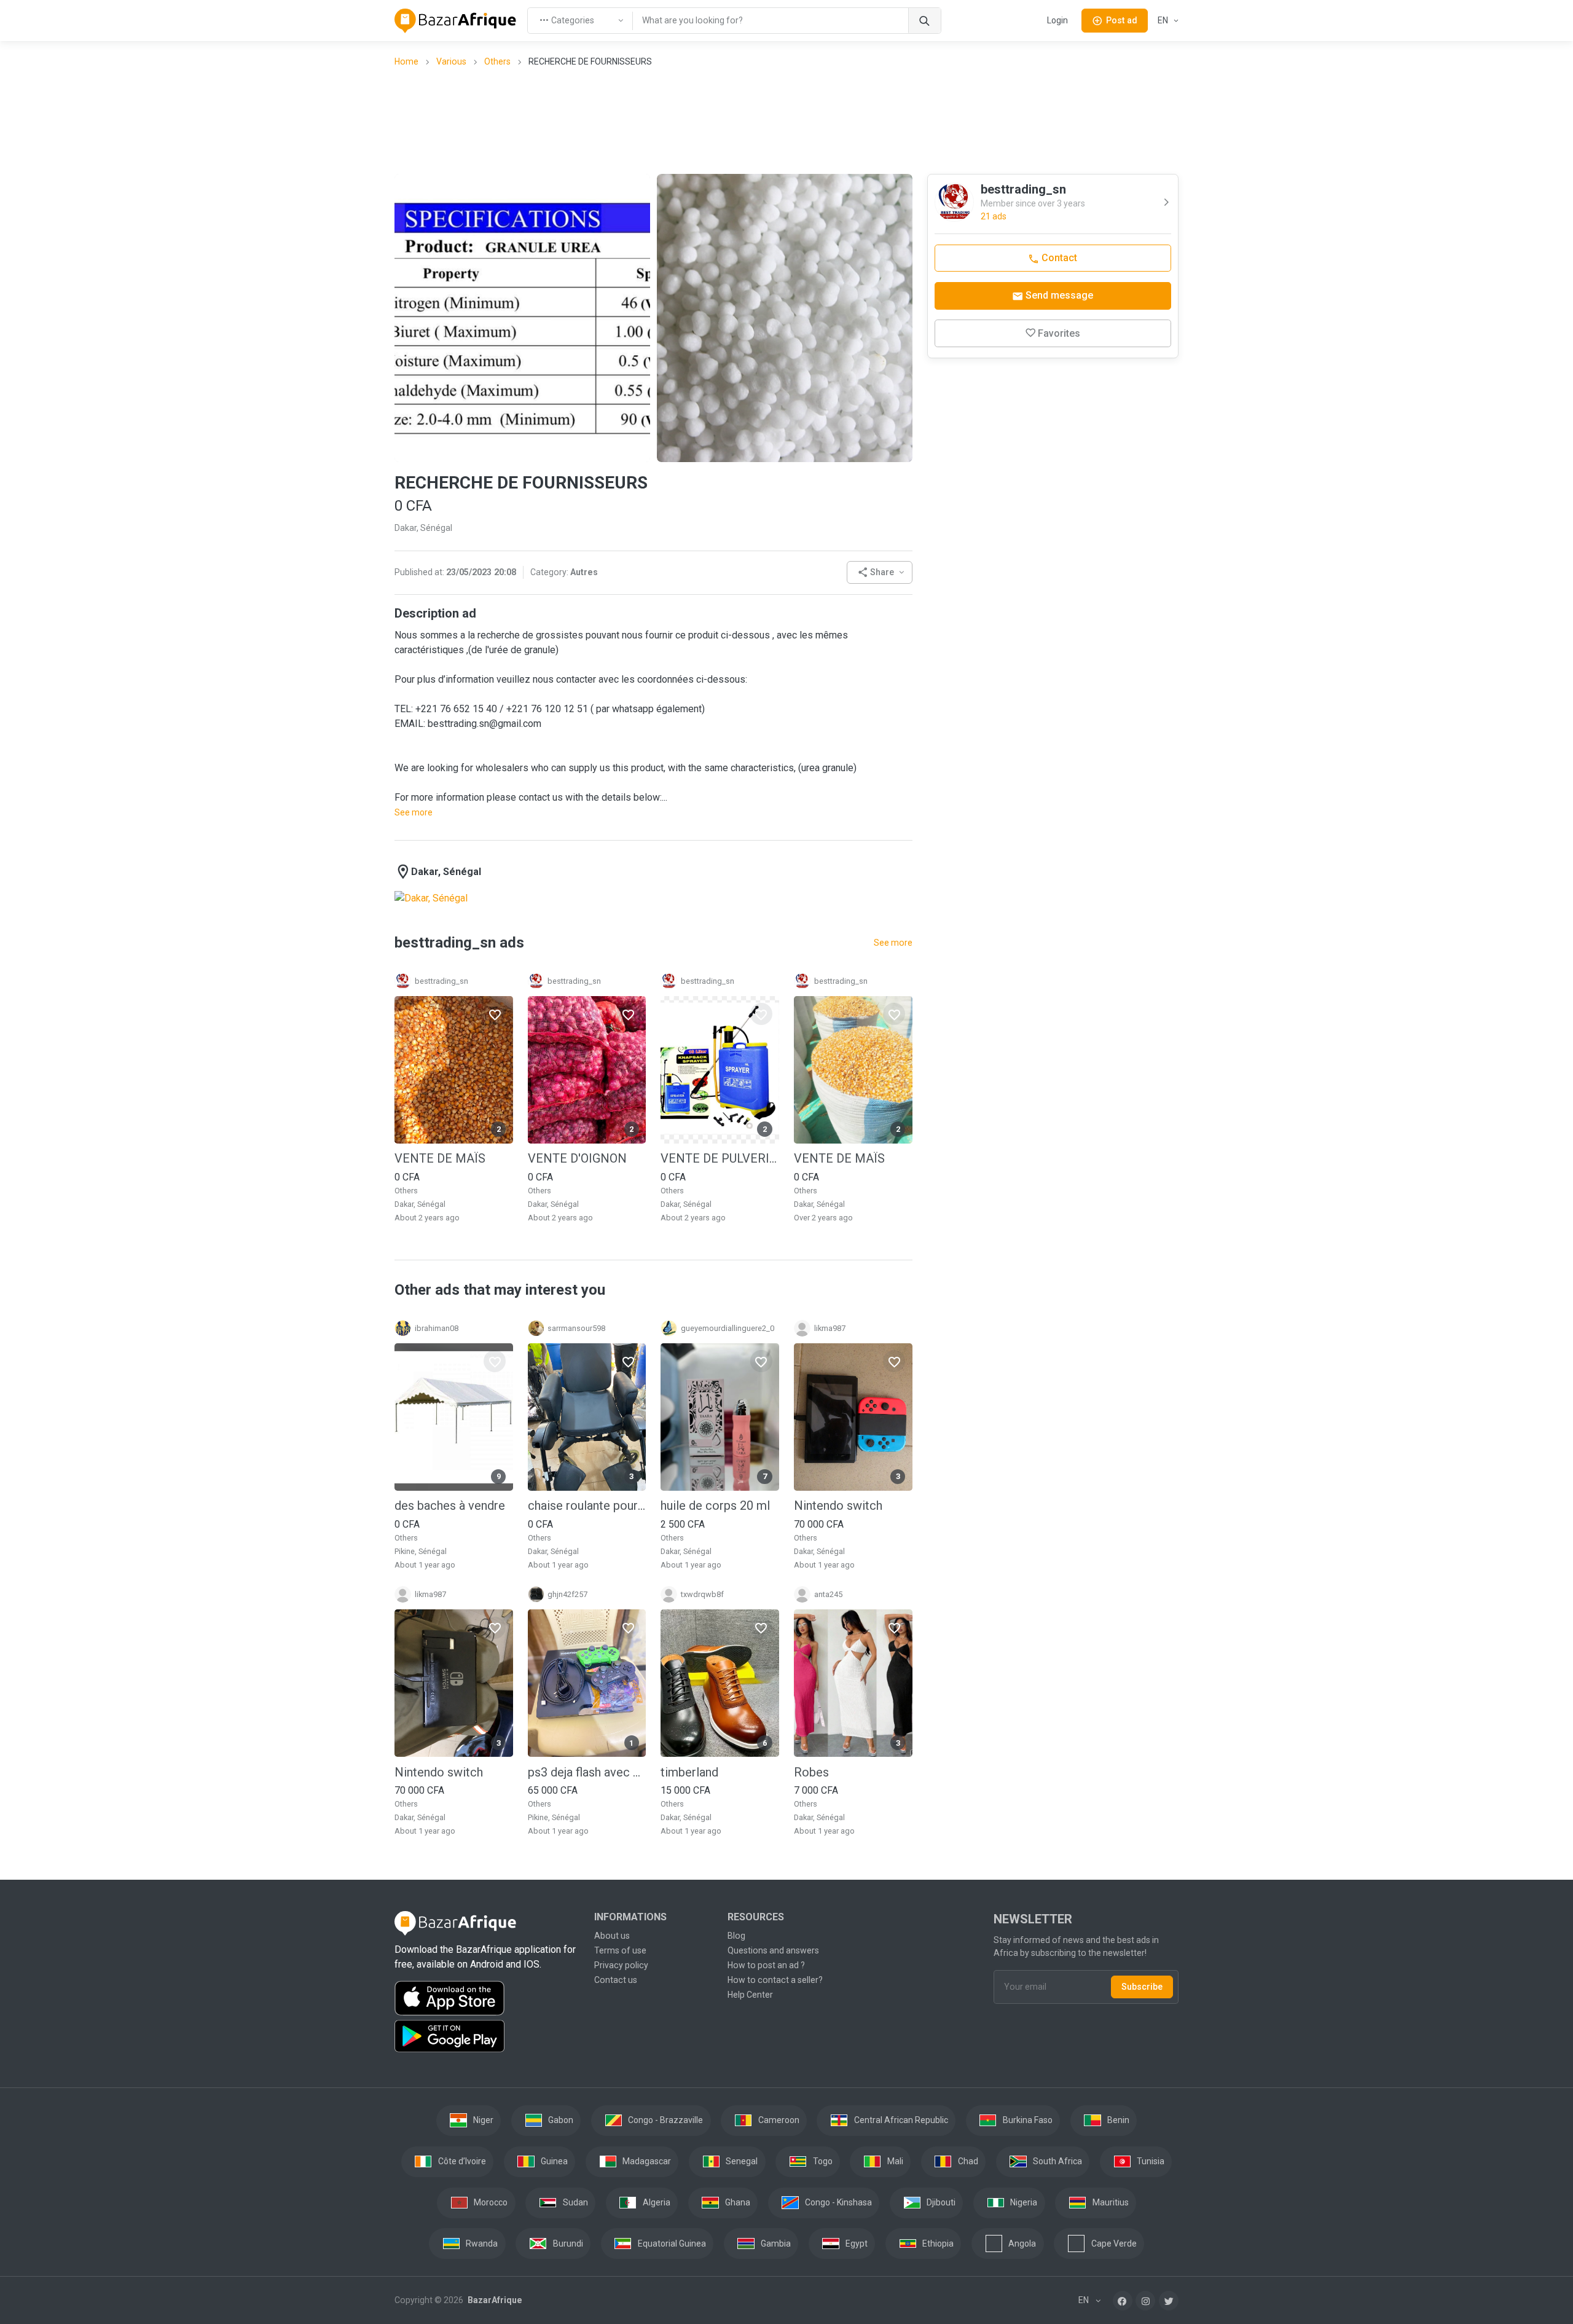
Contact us (616, 1980)
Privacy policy (621, 1965)
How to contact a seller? (775, 1980)
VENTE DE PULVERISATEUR (720, 1158)
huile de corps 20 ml (715, 1505)
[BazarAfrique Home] (456, 21)
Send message (1058, 295)
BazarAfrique (494, 2300)
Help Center (750, 1995)
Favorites (1059, 333)
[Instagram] (1145, 2301)
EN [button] (1164, 20)
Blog (736, 1936)
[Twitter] (1169, 2301)
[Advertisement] (786, 120)
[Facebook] (1123, 2301)
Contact (1058, 258)
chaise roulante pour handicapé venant (587, 1505)
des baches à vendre (450, 1505)
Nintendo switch (838, 1505)
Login (1057, 20)
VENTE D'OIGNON (577, 1158)
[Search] (924, 21)
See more (414, 812)
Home (406, 61)
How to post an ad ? (766, 1965)
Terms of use (620, 1950)
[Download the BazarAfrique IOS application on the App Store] (487, 1999)
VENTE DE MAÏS (440, 1158)
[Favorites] (495, 1014)
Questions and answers (773, 1950)
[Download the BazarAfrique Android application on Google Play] (487, 2036)
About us (612, 1936)
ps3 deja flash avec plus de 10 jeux (587, 1772)
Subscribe (1142, 1987)
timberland (689, 1772)
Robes (811, 1772)
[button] (880, 572)
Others (497, 61)
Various (451, 61)
